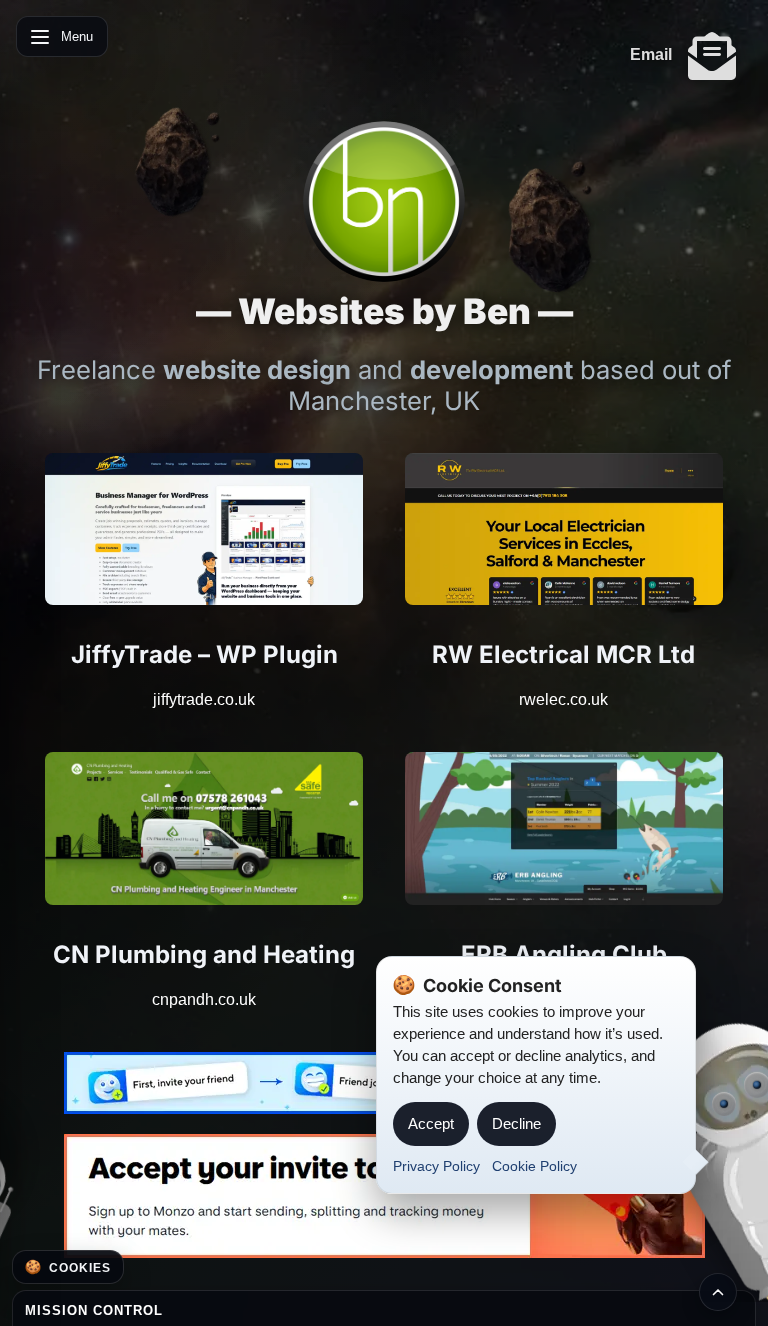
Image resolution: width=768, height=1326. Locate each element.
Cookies (80, 1268)
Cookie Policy (534, 1166)
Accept (431, 1123)
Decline (516, 1123)
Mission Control (94, 1310)
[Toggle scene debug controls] (718, 1292)
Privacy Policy (436, 1166)
